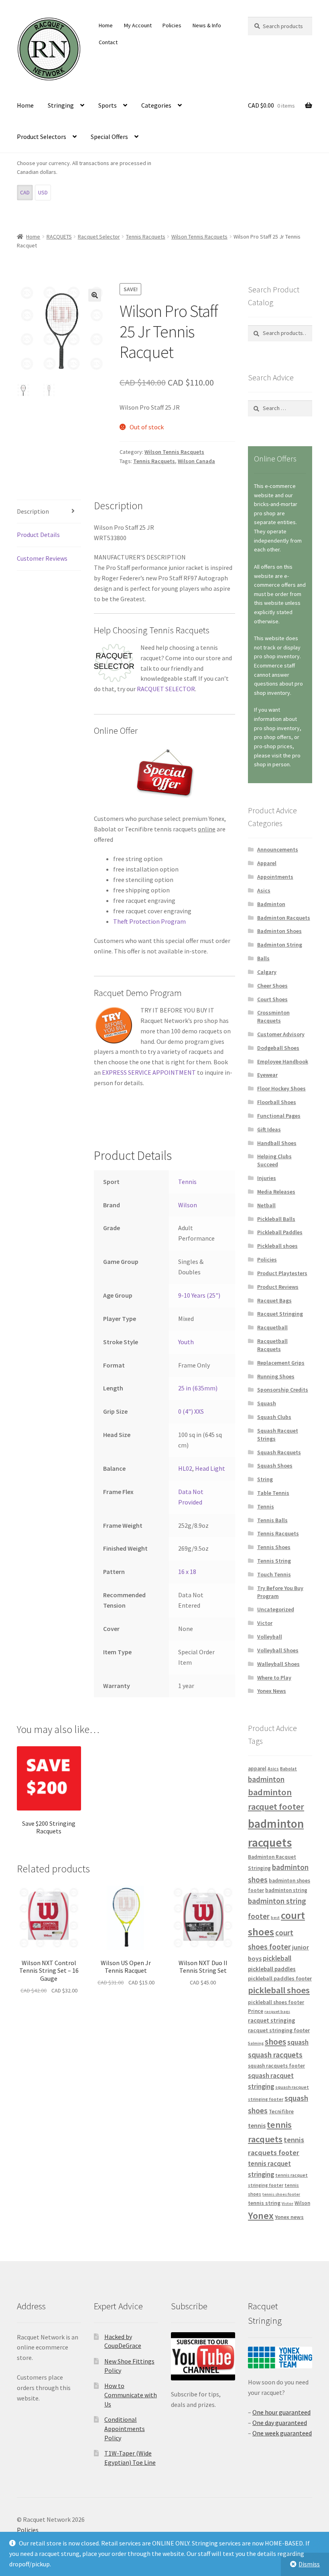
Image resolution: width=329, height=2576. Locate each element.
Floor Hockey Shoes (281, 1088)
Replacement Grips (281, 1363)
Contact (108, 42)
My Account (138, 25)
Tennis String (274, 1561)
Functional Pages (279, 1116)
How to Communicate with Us (131, 2395)
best (275, 1918)
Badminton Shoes (279, 931)
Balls (263, 958)
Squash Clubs (274, 1417)
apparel (257, 1769)
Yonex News (272, 1691)
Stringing (61, 105)
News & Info (207, 25)
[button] (95, 295)
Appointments (275, 877)
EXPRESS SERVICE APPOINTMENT (149, 1072)
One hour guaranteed (281, 2412)
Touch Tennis (274, 1574)
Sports (108, 105)
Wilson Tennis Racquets (199, 237)
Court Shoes (272, 999)
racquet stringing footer (279, 2030)
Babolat (288, 1769)
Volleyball (270, 1637)
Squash (267, 1403)
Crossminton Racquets (273, 1017)
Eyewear (267, 1075)
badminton (266, 1779)
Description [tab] (33, 511)
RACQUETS (59, 237)
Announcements (278, 849)
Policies (172, 25)
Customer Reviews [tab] (42, 558)
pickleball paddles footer (280, 1978)
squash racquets (275, 2055)
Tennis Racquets (146, 237)
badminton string (286, 1890)
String (265, 1479)
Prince (256, 2011)
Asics (264, 890)
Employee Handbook (283, 1061)
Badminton (271, 904)
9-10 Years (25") (199, 1295)
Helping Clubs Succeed (274, 1160)
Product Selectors (42, 137)
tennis (257, 2125)
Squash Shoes (275, 1466)
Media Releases (276, 1192)
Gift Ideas (269, 1129)
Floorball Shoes (277, 1102)
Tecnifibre (281, 2112)
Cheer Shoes (272, 986)
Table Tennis (273, 1493)
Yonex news (289, 2217)
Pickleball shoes (277, 1246)
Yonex (261, 2216)
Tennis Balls (272, 1520)
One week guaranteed (282, 2433)
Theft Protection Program (149, 921)
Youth (186, 1342)
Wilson (188, 1205)
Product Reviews (278, 1287)
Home (106, 25)
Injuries (267, 1178)
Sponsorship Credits (283, 1390)
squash (298, 2042)
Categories (156, 105)
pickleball (277, 1958)
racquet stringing (272, 2020)
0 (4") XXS (191, 1411)
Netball (266, 1205)
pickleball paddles (272, 1969)
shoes (275, 2042)
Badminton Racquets (284, 918)
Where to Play (274, 1678)
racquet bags (277, 2012)
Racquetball (272, 1327)
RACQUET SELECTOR (166, 689)
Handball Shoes (277, 1143)
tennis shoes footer (281, 2194)
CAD (25, 192)
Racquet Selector (99, 237)
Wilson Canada (196, 461)
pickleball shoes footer (276, 2002)
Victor (265, 1623)
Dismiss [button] (309, 2564)
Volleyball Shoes (278, 1650)
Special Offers (109, 137)
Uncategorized (276, 1609)
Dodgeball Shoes (278, 1048)
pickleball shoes (279, 1990)
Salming (256, 2043)
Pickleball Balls (276, 1219)
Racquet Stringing (280, 1314)
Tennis (187, 1182)
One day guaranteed (280, 2423)
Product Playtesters (282, 1273)
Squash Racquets (279, 1452)
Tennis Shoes (274, 1547)
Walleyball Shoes (278, 1664)
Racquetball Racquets (272, 1345)
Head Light (210, 1468)
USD (43, 192)
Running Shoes (276, 1376)
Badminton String (280, 945)
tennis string (264, 2203)
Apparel (267, 863)
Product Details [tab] (38, 535)
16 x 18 (187, 1572)
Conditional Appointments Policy (125, 2428)
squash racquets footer (276, 2066)
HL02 (185, 1468)
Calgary (267, 972)
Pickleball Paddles (280, 1232)
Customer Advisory (281, 1034)
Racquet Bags (274, 1300)
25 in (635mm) (198, 1388)
